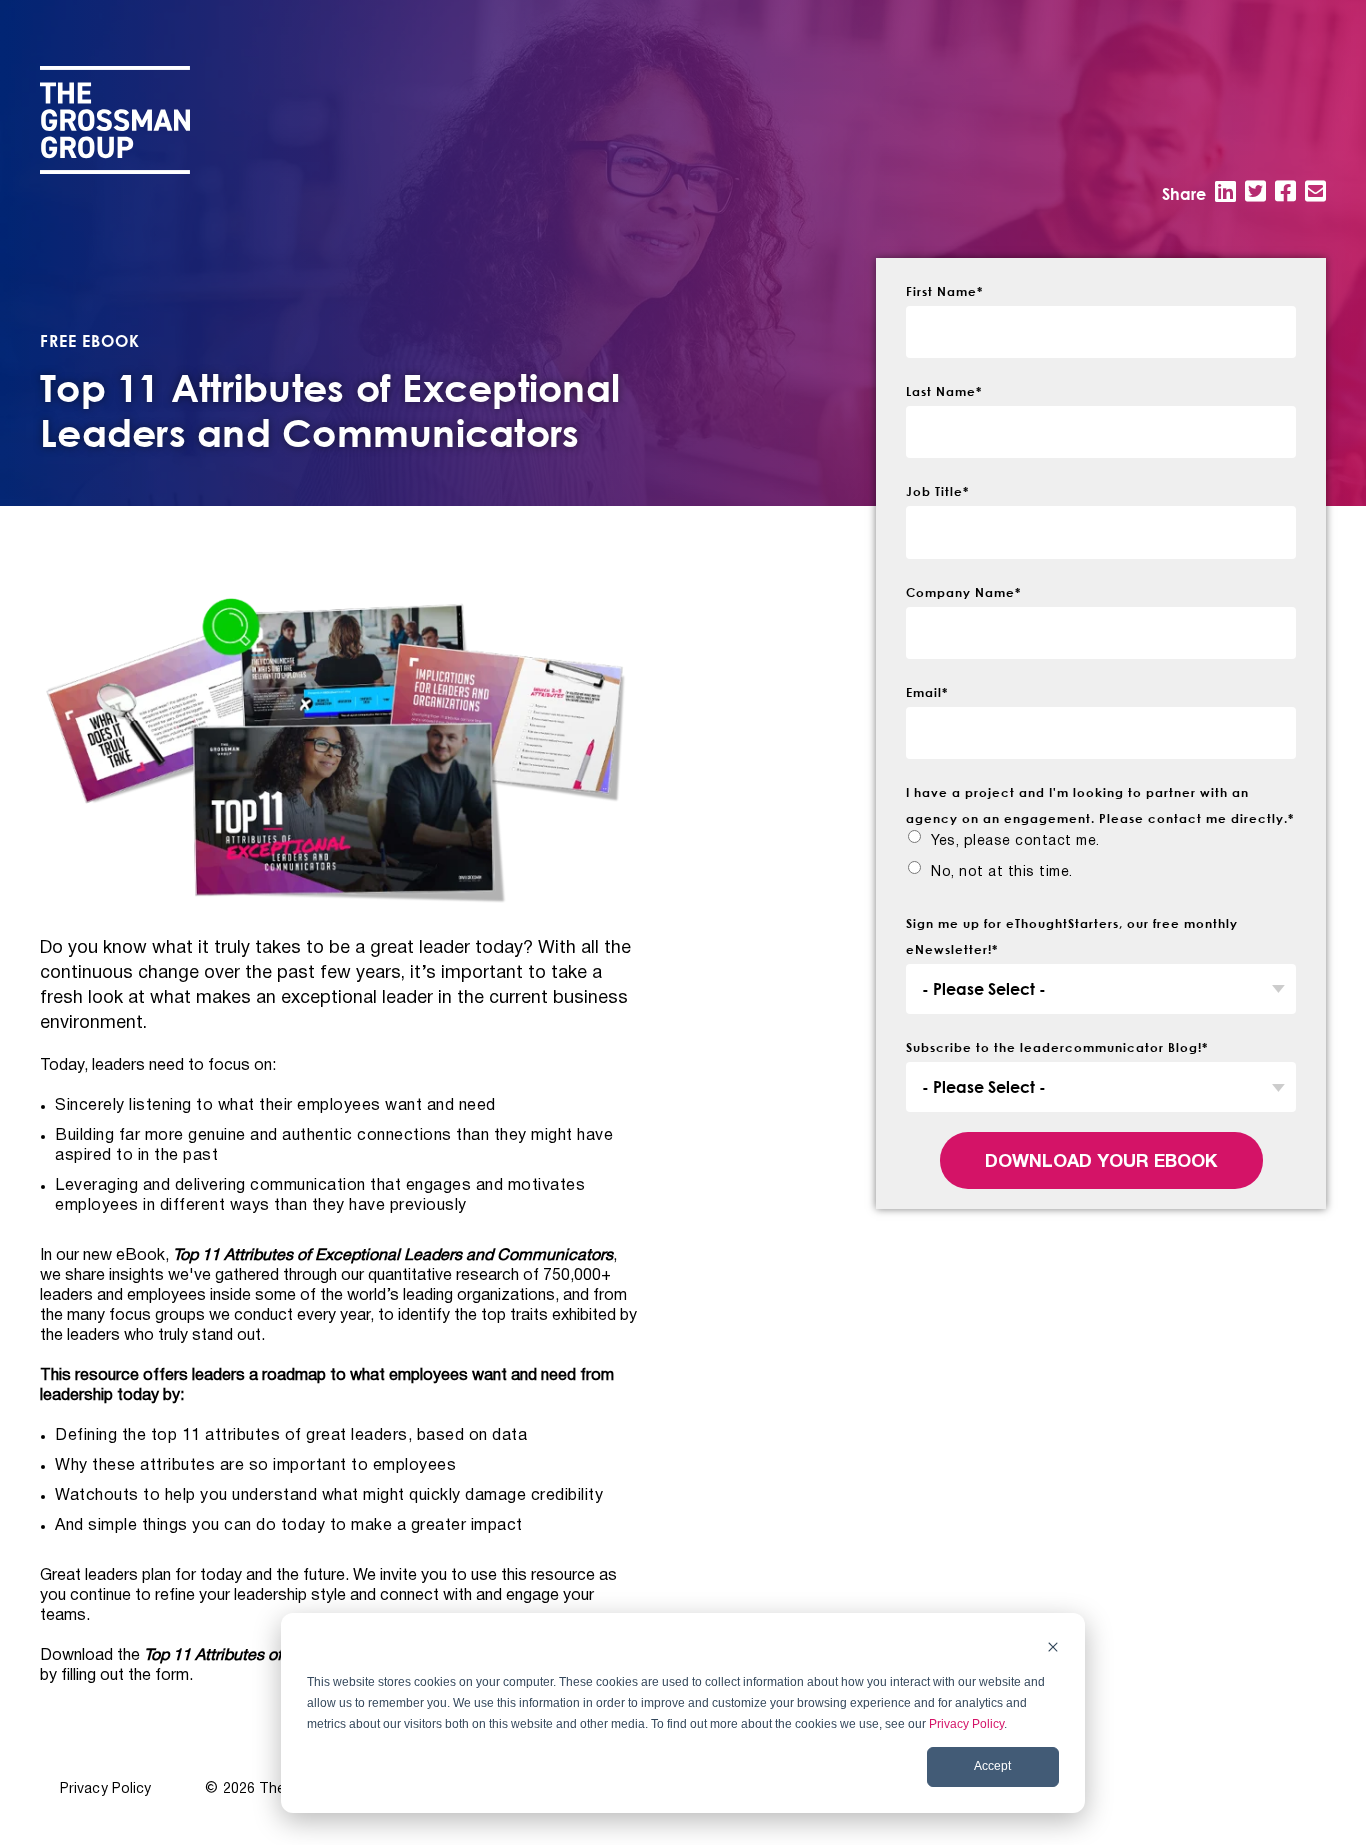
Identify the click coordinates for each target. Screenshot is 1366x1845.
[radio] (1003, 841)
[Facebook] (1285, 190)
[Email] (1315, 190)
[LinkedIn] (1225, 190)
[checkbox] (1101, 862)
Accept (992, 1766)
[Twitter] (1255, 190)
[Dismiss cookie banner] (1053, 1649)
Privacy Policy (966, 1724)
